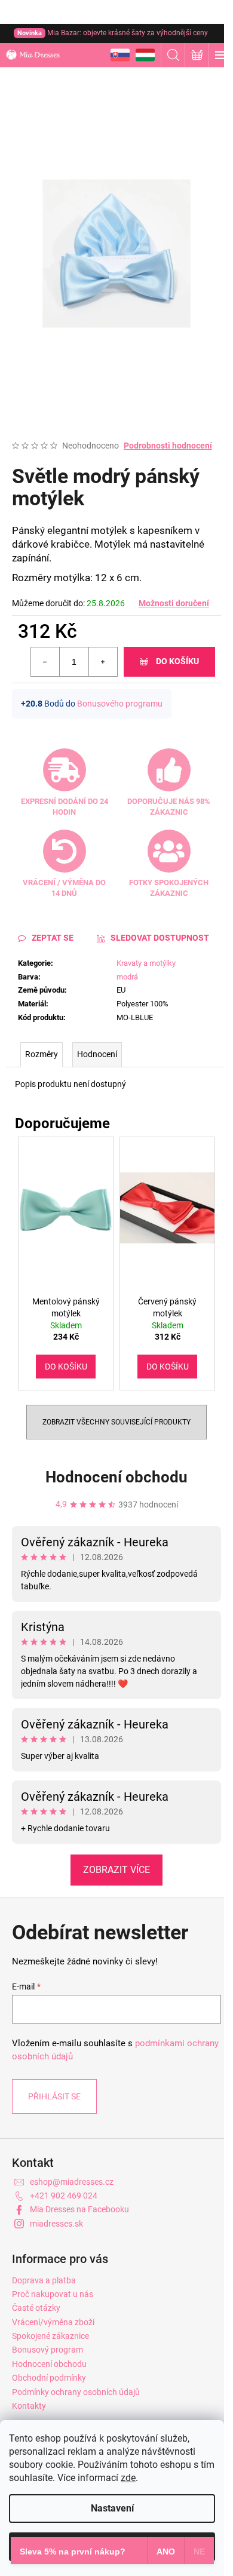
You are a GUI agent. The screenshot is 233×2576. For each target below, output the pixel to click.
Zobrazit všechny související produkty (116, 1422)
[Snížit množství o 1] (45, 662)
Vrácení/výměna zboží (53, 2322)
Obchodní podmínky (49, 2378)
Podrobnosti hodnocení (168, 446)
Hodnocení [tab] (97, 1054)
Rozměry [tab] (42, 1054)
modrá (127, 977)
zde (128, 2478)
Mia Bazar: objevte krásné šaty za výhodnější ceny (113, 33)
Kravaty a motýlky (146, 963)
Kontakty (29, 2406)
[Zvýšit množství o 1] (103, 662)
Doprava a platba (44, 2280)
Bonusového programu (120, 704)
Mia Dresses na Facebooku (79, 2209)
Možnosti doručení (174, 603)
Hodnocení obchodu (116, 1477)
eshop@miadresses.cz (72, 2182)
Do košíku (177, 661)
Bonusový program (47, 2350)
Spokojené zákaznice (50, 2336)
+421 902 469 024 (64, 2196)
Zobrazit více (116, 1870)
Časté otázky (36, 2308)
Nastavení (112, 2508)
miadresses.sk (56, 2224)
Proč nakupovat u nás (53, 2294)
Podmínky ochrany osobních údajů (76, 2392)
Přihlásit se (54, 2096)
